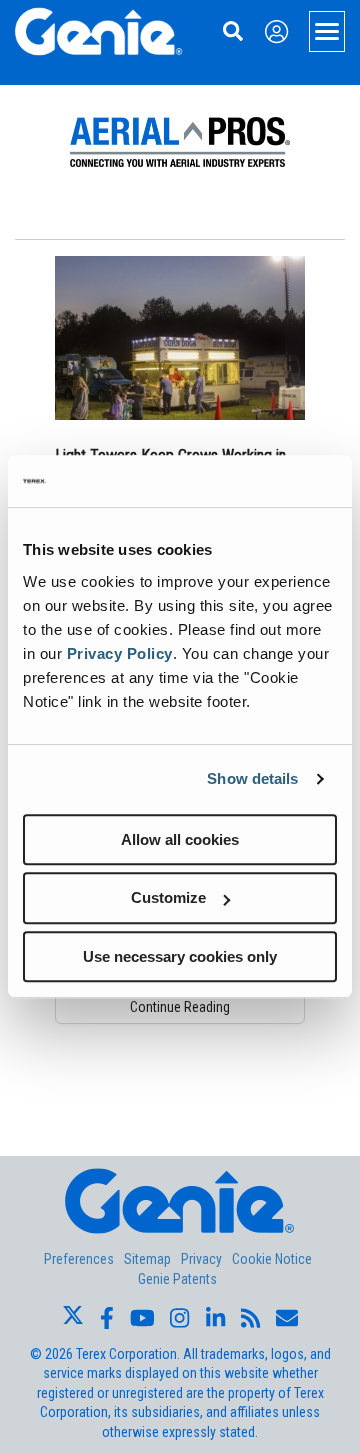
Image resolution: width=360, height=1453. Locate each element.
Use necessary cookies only (180, 956)
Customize (168, 897)
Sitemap (147, 1259)
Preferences (79, 1259)
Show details (252, 778)
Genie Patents (177, 1279)
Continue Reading (180, 1007)
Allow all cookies (180, 839)
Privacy (201, 1259)
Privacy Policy (120, 653)
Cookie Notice (272, 1259)
